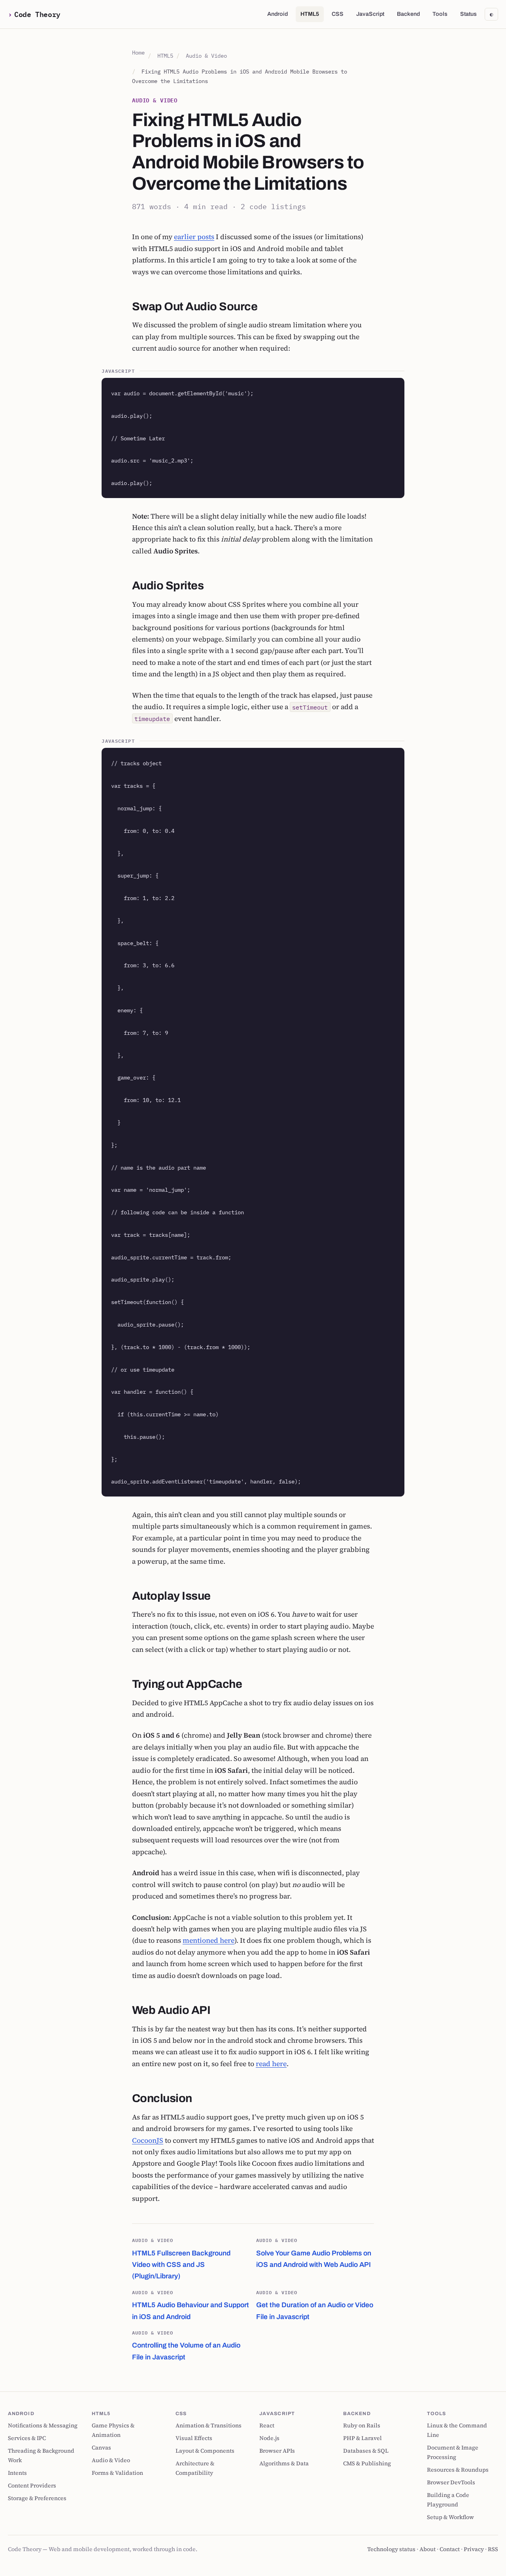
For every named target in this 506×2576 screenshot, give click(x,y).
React (267, 2425)
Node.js (269, 2438)
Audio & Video (206, 56)
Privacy (474, 2549)
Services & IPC (27, 2438)
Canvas (101, 2448)
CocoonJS (148, 2140)
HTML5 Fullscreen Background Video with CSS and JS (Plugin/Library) (181, 2258)
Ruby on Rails (362, 2425)
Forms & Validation (117, 2473)
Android (278, 14)
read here (271, 2064)
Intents (17, 2473)
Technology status (391, 2549)
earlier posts (194, 237)
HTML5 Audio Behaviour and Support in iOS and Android (191, 2305)
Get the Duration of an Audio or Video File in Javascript (315, 2305)
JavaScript (370, 14)
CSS (338, 14)
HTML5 (310, 14)
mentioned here (209, 1940)
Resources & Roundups (458, 2470)
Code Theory (37, 14)
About (428, 2549)
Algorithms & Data (284, 2463)
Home (138, 52)
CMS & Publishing (367, 2463)
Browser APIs (277, 2451)
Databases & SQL (366, 2451)
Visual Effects (194, 2438)
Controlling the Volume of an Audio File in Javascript (186, 2345)
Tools (440, 14)
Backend (408, 14)
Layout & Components (205, 2451)
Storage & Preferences (37, 2498)
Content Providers (32, 2485)
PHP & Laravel (363, 2438)
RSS (493, 2549)
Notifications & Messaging (43, 2425)
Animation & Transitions (209, 2425)
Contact (450, 2549)
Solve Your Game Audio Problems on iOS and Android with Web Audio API (314, 2252)
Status (468, 14)
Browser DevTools (451, 2482)
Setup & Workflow (450, 2517)
